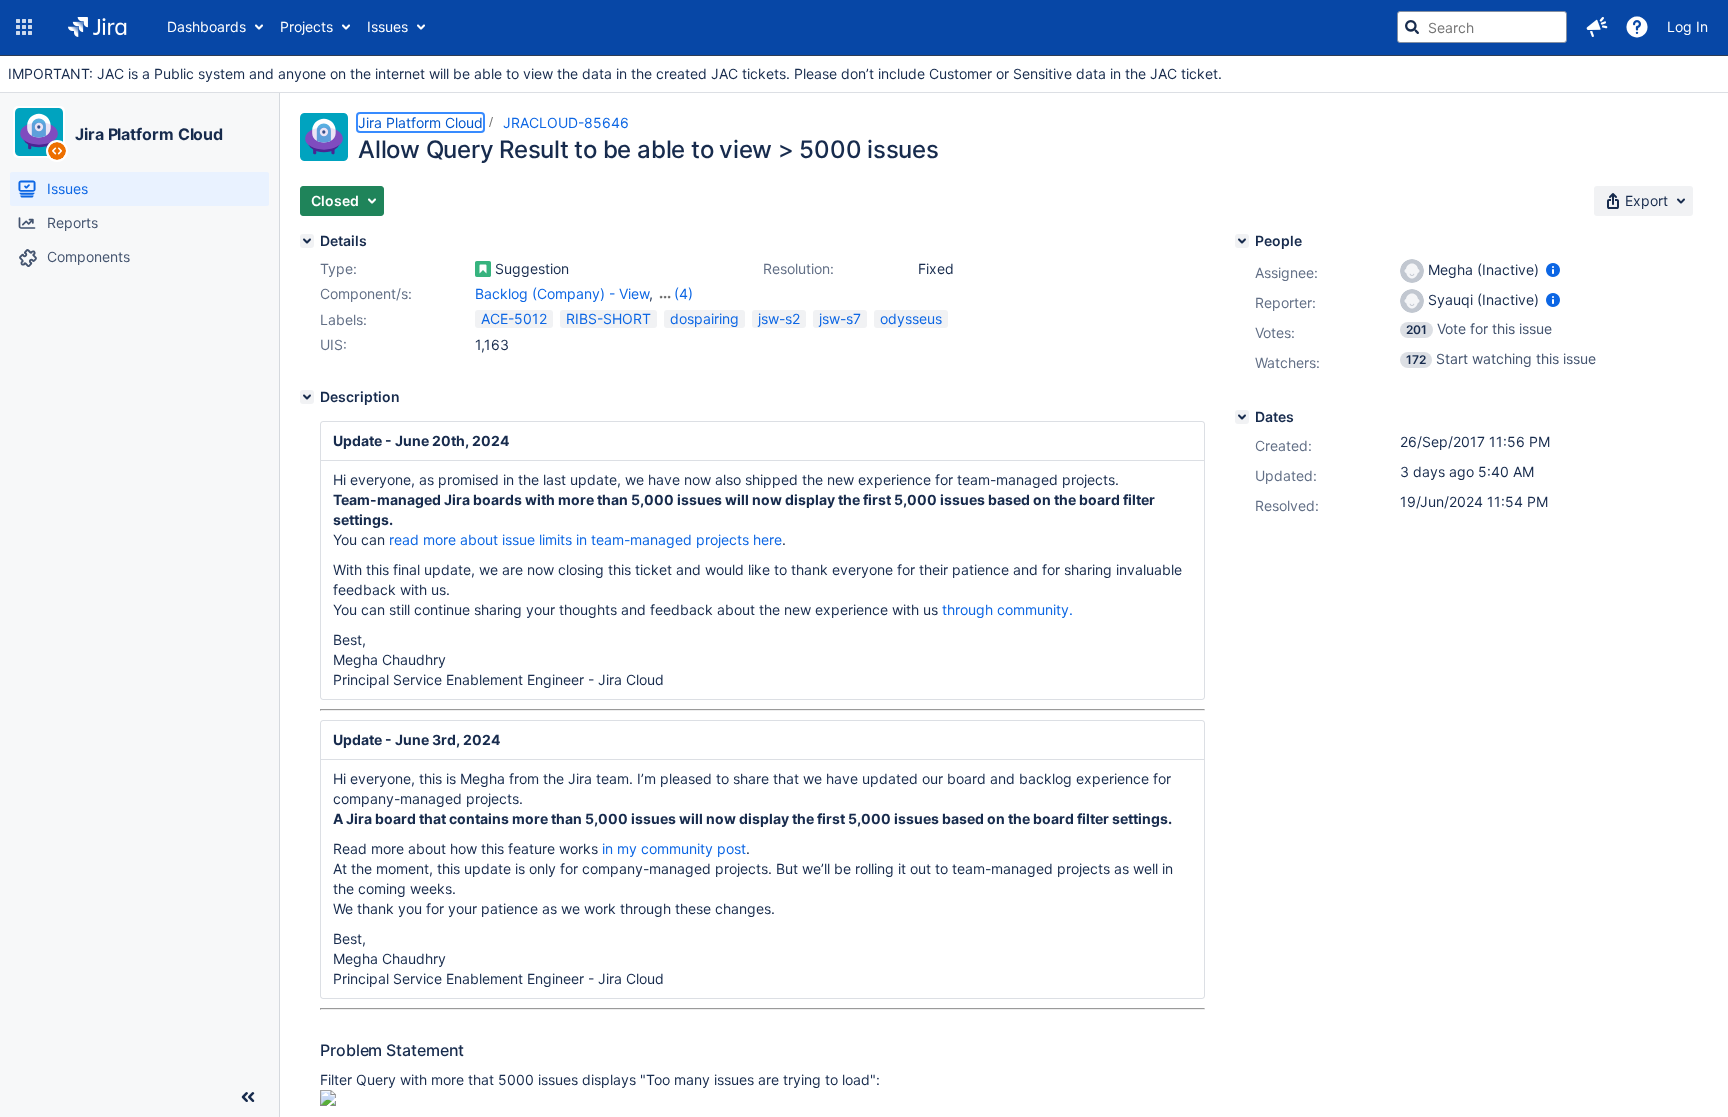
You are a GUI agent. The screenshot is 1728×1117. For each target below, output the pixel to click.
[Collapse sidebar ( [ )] (248, 1097)
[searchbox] (1482, 27)
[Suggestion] (483, 269)
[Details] (307, 241)
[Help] (1637, 27)
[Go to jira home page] (97, 27)
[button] (24, 27)
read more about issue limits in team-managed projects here (585, 539)
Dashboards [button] (206, 26)
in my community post (674, 848)
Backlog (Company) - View (562, 293)
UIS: (333, 344)
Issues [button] (387, 26)
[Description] (307, 397)
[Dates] (1242, 417)
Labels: (343, 319)
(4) (683, 293)
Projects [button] (306, 26)
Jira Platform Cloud (149, 134)
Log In (1687, 26)
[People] (1242, 241)
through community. (1007, 609)
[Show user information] (1553, 269)
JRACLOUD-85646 (566, 122)
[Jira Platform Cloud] (39, 132)
